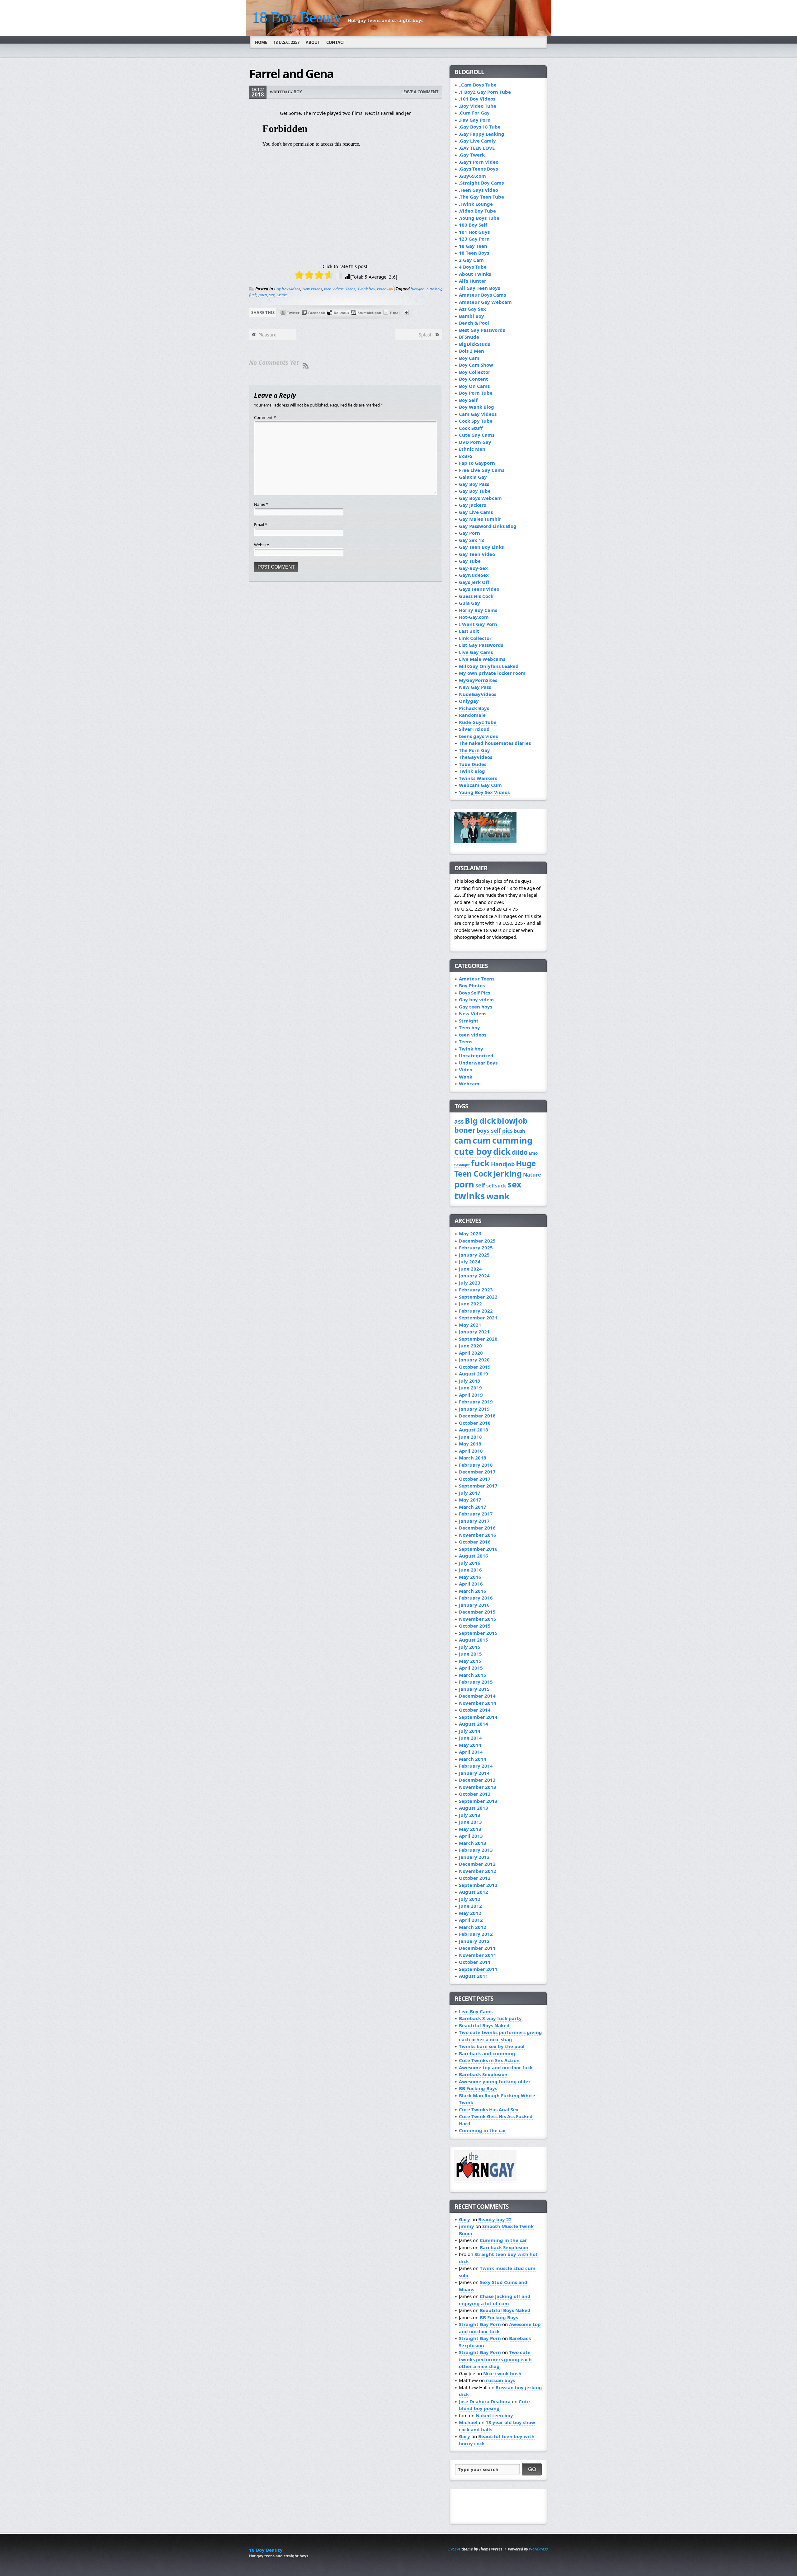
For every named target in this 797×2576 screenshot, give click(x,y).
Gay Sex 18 (472, 540)
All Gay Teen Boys (479, 288)
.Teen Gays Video (479, 190)
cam (463, 1140)
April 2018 (471, 1451)
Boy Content (474, 379)
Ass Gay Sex (472, 309)
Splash (426, 335)
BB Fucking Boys (478, 2088)
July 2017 (470, 1493)
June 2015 (470, 1654)
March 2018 (473, 1458)
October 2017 (475, 1479)
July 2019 (470, 1381)
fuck (253, 295)
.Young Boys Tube (479, 218)
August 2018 (474, 1430)
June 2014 (470, 1738)
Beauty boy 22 (495, 2219)
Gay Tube (470, 561)
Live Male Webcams (482, 659)
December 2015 (477, 1612)
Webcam (469, 1084)
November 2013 (478, 1787)
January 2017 (474, 1521)
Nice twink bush (502, 2373)
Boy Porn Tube (476, 393)
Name (261, 504)
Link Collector (475, 638)
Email (261, 524)
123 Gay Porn (474, 239)
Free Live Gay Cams (482, 470)
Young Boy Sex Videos (484, 792)
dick (502, 1152)
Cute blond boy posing (494, 2405)
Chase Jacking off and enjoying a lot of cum (495, 2300)
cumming (512, 1140)
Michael (468, 2422)
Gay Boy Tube (475, 491)
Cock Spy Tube (476, 421)
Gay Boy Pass (474, 484)
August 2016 (474, 1556)
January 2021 (474, 1332)
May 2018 (470, 1444)
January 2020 (474, 1360)
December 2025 (477, 1241)
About (313, 42)
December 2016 (477, 1528)
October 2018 (475, 1423)
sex (272, 295)
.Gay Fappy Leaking (482, 134)
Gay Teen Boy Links (481, 547)
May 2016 (470, 1577)
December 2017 (477, 1472)
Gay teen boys (476, 1007)
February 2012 (476, 1934)
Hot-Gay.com (474, 617)
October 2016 (475, 1542)
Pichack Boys (474, 708)
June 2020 (470, 1346)
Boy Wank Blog (476, 407)
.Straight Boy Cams (481, 183)
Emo (533, 1153)
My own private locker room (492, 673)
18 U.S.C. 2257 (286, 42)
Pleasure (267, 335)
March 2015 (473, 1675)
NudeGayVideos (478, 694)
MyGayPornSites (478, 680)
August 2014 (474, 1724)
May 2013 (470, 1829)
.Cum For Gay (474, 113)
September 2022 (478, 1297)
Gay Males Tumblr (480, 519)
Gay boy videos (287, 289)
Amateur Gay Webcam (485, 302)
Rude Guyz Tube (478, 722)
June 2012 (470, 1906)
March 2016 (473, 1591)
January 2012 (474, 1941)
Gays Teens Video (479, 589)
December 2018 (477, 1416)
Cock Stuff (471, 428)
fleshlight (462, 1165)
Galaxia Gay (473, 477)
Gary (465, 2219)
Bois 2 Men (472, 351)
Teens (351, 289)
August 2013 (474, 1808)
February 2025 (476, 1248)
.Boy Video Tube (478, 106)
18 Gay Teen (473, 246)
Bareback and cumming (487, 2053)
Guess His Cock (476, 596)
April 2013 (471, 1836)
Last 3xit (469, 631)
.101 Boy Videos (477, 99)
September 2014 (478, 1717)
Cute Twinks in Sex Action (489, 2060)
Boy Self (468, 400)
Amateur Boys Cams (482, 295)
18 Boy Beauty (297, 17)
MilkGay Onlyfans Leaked (489, 666)
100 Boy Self (473, 225)
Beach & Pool (474, 323)
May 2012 (470, 1913)
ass (459, 1121)
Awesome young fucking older (495, 2081)
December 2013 (477, 1780)
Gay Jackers (472, 505)
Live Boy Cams (476, 2011)
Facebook (317, 313)
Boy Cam (469, 358)
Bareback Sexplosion (483, 2074)
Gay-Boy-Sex (473, 568)
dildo (520, 1152)
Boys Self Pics (474, 993)
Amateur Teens (477, 979)
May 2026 (470, 1234)
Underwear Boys (478, 1063)
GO (532, 2469)
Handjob (503, 1164)
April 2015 (471, 1668)
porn (263, 295)
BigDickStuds (474, 344)
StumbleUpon (369, 313)
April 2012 (471, 1920)
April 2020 (471, 1353)
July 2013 (470, 1815)
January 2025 (474, 1255)
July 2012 (470, 1899)
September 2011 (478, 1969)
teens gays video (479, 736)
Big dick (480, 1121)
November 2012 (478, 1871)
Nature (532, 1175)
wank (498, 1196)
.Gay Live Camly (477, 141)
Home (261, 42)
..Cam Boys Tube (478, 85)
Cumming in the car (483, 2130)
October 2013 (475, 1794)
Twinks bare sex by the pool (492, 2046)
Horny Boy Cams (478, 610)
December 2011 (477, 1948)
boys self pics (495, 1131)
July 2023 (470, 1283)
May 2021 (470, 1325)
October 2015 (475, 1626)
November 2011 (478, 1955)
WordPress (538, 2549)
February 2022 (476, 1311)
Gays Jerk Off (474, 582)
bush (520, 1131)
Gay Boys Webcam (480, 498)
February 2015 (476, 1682)
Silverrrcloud (474, 729)
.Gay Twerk (472, 155)
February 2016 (476, 1598)
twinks (282, 295)
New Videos (312, 289)
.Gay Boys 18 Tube (480, 127)
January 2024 (474, 1276)
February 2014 (476, 1766)
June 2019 (470, 1388)
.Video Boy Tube (477, 211)
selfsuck (496, 1186)
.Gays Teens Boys (478, 169)
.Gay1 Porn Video (479, 162)
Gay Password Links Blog (488, 526)
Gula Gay (469, 603)
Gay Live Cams (476, 512)
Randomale (472, 715)
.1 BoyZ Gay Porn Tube (485, 92)
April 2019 (471, 1395)
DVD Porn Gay (475, 442)
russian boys (501, 2380)
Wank (466, 1077)
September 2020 (478, 1339)
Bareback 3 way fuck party (490, 2018)
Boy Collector (475, 372)
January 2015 (474, 1689)
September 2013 (478, 1801)
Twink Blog (472, 771)
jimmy (467, 2226)
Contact (336, 42)
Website (262, 545)
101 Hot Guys (474, 232)
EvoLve (454, 2549)
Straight (469, 1021)
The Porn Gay (474, 750)
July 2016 (470, 1563)
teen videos (334, 289)
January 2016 (474, 1605)
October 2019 (475, 1367)
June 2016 (470, 1570)
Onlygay (469, 701)
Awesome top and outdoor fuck (496, 2067)
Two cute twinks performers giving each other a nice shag (500, 2036)
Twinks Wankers (478, 778)
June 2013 (470, 1822)
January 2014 (474, 1773)
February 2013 (476, 1850)
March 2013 (473, 1843)
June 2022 (470, 1304)
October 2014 (475, 1710)
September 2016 (478, 1549)
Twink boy (366, 289)
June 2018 (470, 1437)
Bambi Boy (472, 316)
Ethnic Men (472, 449)
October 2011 (475, 1962)
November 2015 (478, 1619)
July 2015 (470, 1647)
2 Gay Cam (471, 260)
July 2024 (470, 1262)
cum (482, 1140)
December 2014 (477, 1696)
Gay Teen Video (477, 554)
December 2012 (477, 1864)
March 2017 (473, 1507)
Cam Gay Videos (478, 414)
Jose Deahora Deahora (485, 2401)
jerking (507, 1174)
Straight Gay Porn (480, 2324)
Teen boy (469, 1027)
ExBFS (466, 456)
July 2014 (470, 1731)
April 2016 (471, 1584)
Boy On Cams (474, 386)
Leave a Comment (420, 92)
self (480, 1185)
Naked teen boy (494, 2415)
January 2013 (474, 1857)
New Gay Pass (475, 687)
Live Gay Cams (476, 652)
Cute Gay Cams (477, 435)
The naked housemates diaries (495, 743)
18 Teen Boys (474, 253)
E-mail (395, 313)
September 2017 (478, 1486)
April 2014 (471, 1752)
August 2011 (474, 1976)
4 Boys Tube (473, 267)
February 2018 (476, 1465)
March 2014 (473, 1759)
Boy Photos (472, 985)
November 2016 (478, 1535)
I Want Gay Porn (478, 624)
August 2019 (474, 1374)
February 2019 (476, 1402)
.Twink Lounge (476, 204)
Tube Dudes (473, 764)
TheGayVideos (476, 757)
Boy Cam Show (476, 365)
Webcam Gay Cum (480, 785)
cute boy (434, 289)
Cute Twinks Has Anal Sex (489, 2109)
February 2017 (476, 1514)
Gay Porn (469, 533)
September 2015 (478, 1633)
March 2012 (473, 1927)
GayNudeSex (474, 575)
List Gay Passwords (481, 645)
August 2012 (474, 1892)
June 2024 (470, 1269)
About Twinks (475, 274)
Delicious (341, 313)
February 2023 (476, 1290)
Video (382, 289)
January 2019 (474, 1409)
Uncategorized (476, 1055)
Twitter (293, 313)
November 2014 (478, 1703)
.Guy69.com (472, 176)
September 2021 (478, 1318)
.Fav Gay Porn (475, 120)
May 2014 (470, 1745)
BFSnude (469, 337)
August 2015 (474, 1640)
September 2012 (478, 1885)
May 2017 (470, 1500)
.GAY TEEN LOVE (477, 148)
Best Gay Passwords (482, 330)
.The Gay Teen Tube (481, 197)
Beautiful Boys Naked (484, 2025)
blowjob (418, 289)
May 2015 (470, 1661)
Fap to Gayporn (477, 463)
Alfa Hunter (473, 281)
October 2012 (475, 1878)
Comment (265, 417)
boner (465, 1130)
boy (298, 92)
